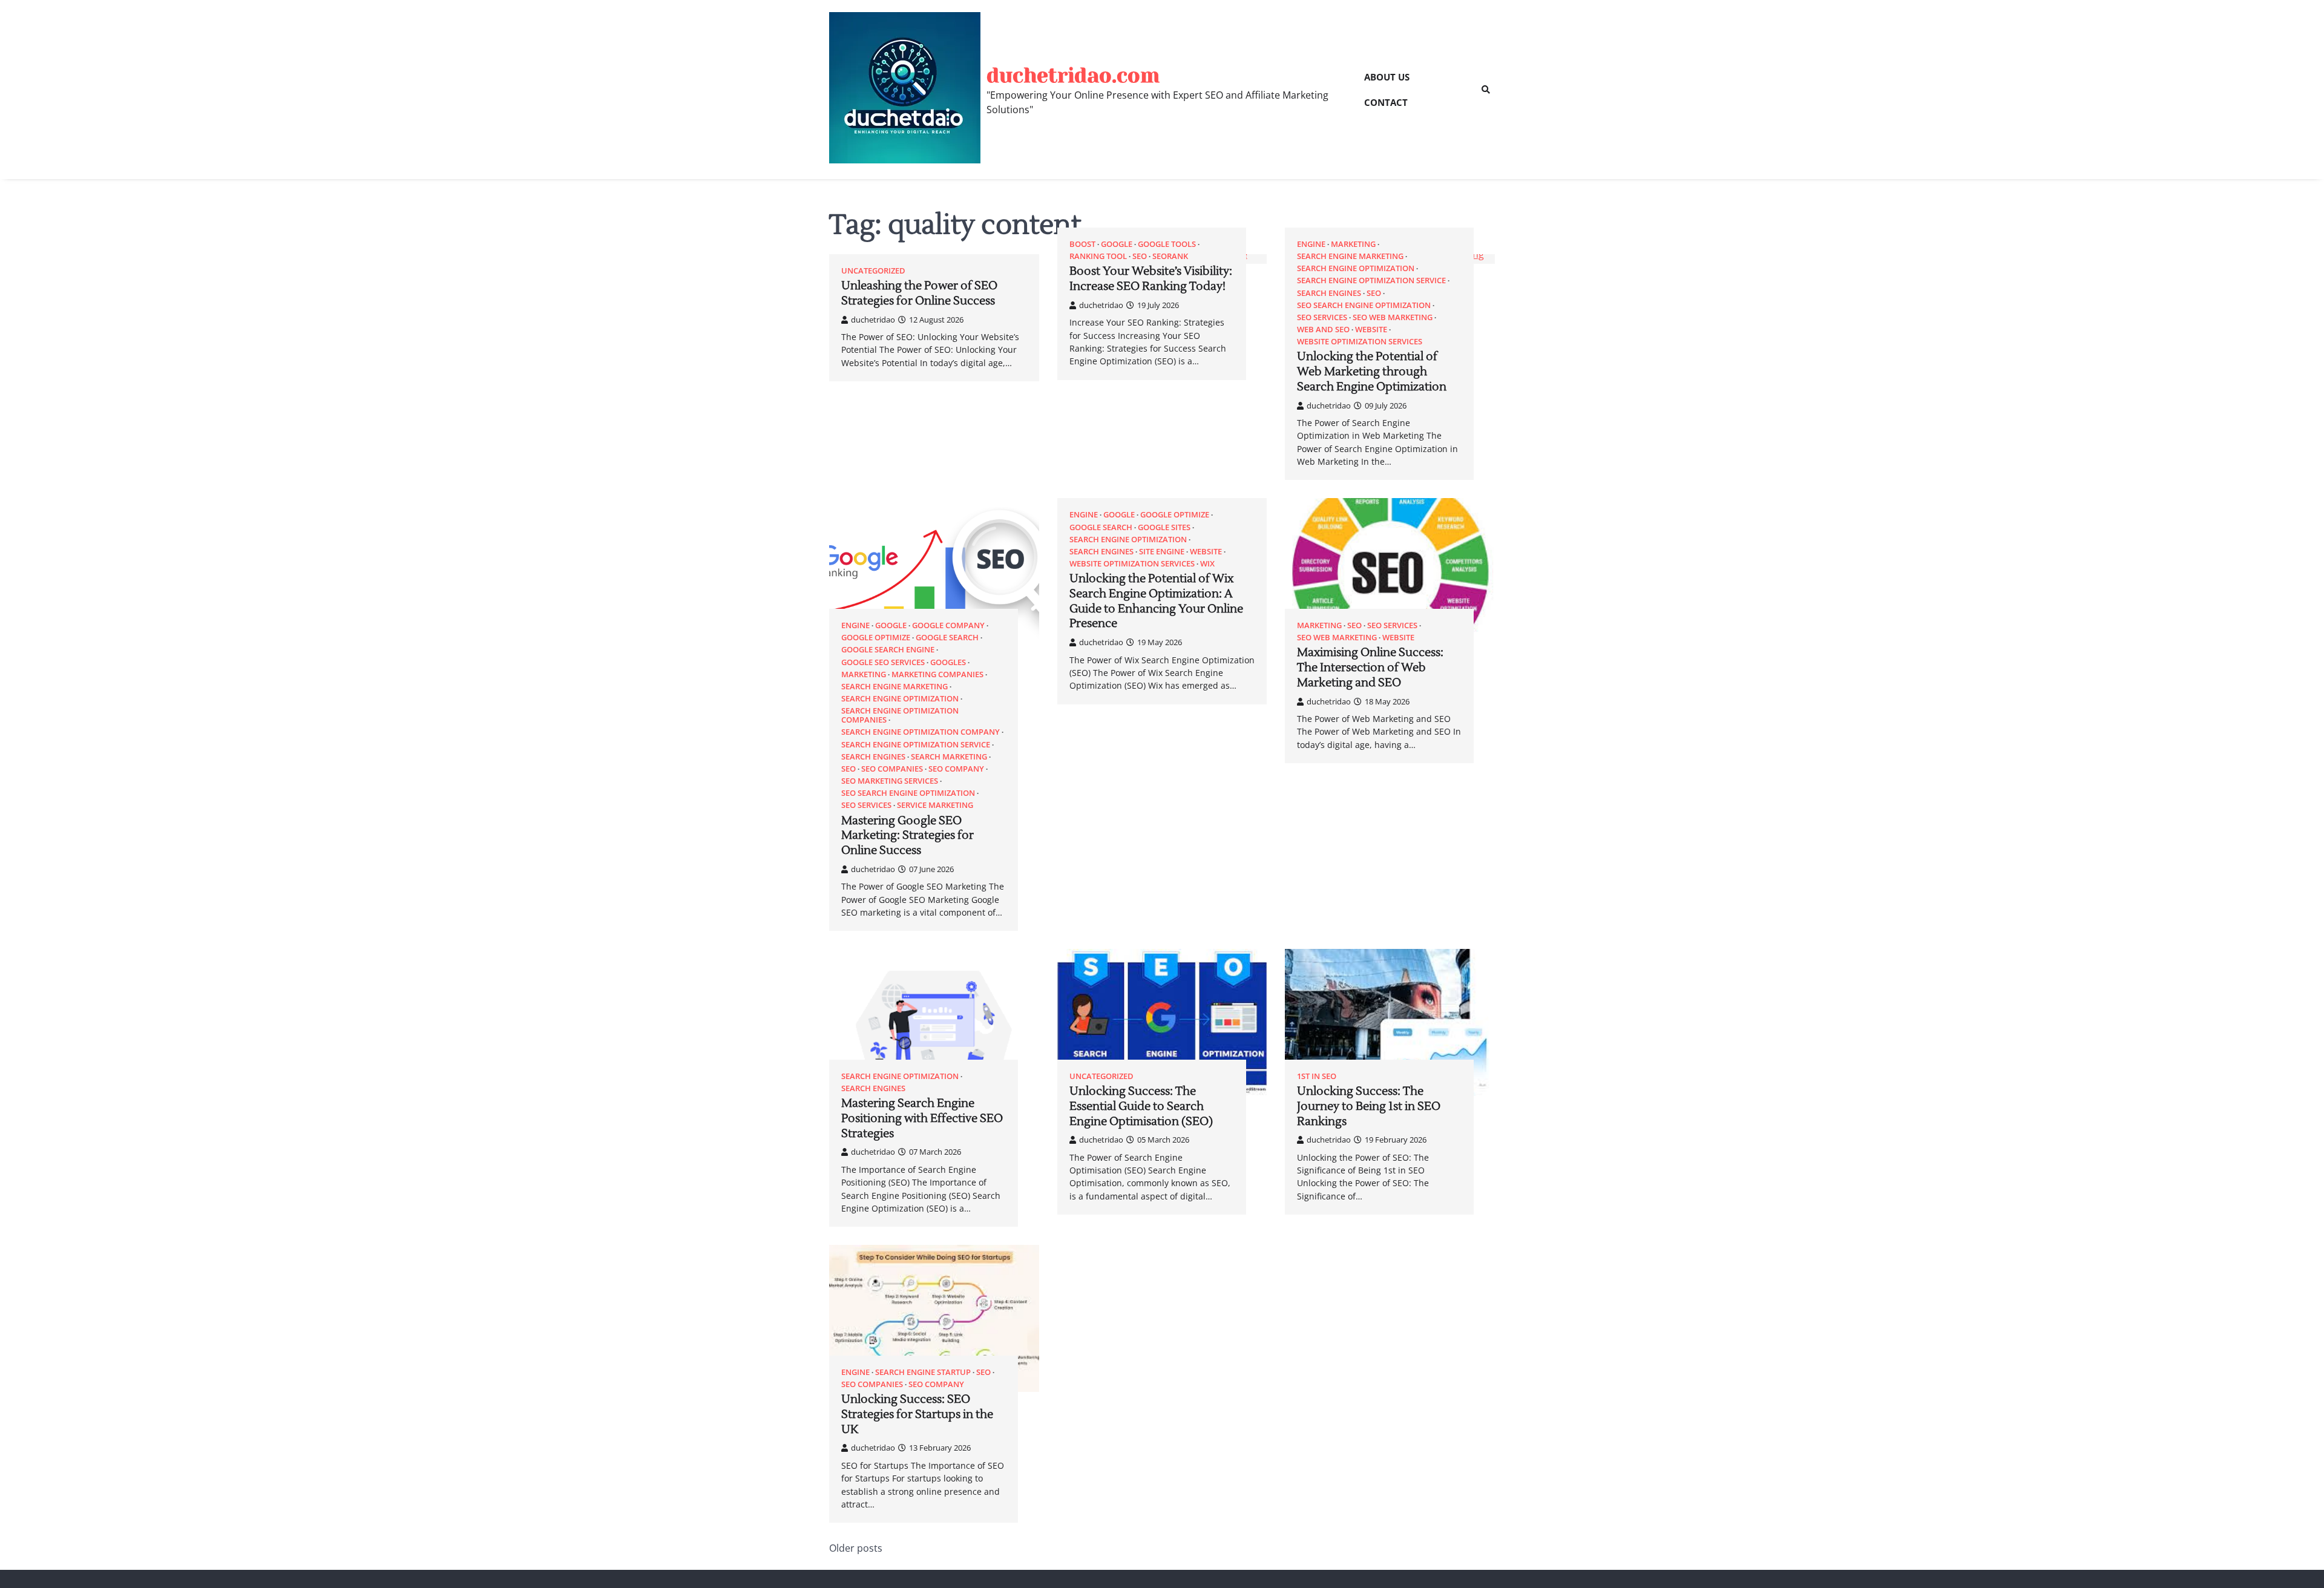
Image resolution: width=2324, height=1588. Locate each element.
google (1117, 244)
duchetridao (873, 320)
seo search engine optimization (1364, 305)
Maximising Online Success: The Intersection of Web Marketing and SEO (1370, 668)
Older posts (856, 1548)
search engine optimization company (921, 732)
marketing (1353, 244)
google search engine (888, 650)
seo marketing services (890, 781)
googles (948, 662)
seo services (1322, 317)
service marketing (935, 805)
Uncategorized (873, 271)
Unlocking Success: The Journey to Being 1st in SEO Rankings (1369, 1106)
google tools (1167, 244)
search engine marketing (1350, 256)
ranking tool (1098, 256)
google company (948, 625)
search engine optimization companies (900, 715)
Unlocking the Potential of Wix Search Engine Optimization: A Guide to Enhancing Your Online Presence (1156, 601)
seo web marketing (1393, 317)
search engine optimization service (1371, 281)
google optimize (876, 638)
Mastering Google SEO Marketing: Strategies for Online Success (908, 836)
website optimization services (1360, 342)
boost (1082, 244)
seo (1140, 256)
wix (1207, 564)
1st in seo (1317, 1076)
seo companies (892, 769)
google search (947, 638)
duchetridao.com (1073, 75)
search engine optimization (1356, 268)
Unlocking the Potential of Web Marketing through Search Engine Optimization (1372, 372)
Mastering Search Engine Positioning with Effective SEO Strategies (922, 1118)
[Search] (1486, 90)
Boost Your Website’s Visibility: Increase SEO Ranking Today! (1151, 279)
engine (1311, 244)
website (1371, 330)
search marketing (949, 757)
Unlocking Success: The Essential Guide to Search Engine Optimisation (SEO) (1141, 1106)
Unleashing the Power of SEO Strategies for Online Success (919, 293)
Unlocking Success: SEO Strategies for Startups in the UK (917, 1414)
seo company (956, 769)
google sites (1164, 527)
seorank (1170, 256)
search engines (1329, 293)
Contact (1386, 102)
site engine (1162, 552)
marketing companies (937, 674)
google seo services (883, 662)
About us (1387, 77)
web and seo (1323, 330)
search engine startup (923, 1372)
